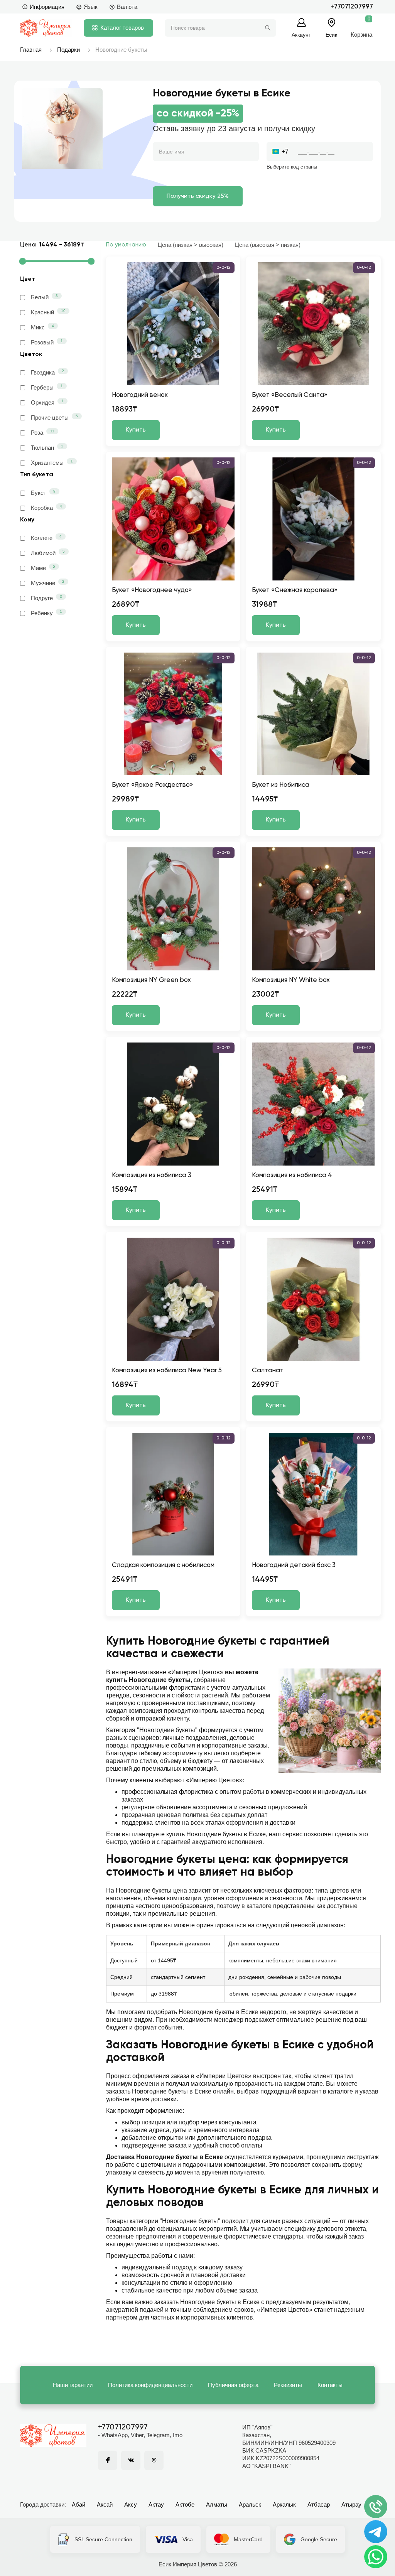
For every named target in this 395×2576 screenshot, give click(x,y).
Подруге (46, 598)
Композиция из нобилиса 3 (152, 1175)
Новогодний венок (140, 395)
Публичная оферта (233, 2385)
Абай (78, 2504)
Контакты (330, 2385)
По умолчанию (126, 245)
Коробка (46, 508)
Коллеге (46, 538)
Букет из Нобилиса (281, 785)
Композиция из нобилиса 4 (292, 1175)
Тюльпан (47, 447)
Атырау (351, 2504)
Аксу (131, 2504)
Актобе (185, 2504)
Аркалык (284, 2504)
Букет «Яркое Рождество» (153, 785)
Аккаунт (301, 35)
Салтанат (268, 1371)
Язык (91, 7)
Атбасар (319, 2504)
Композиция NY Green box (151, 980)
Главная (31, 50)
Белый (44, 297)
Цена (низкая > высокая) (191, 245)
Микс (42, 327)
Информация (47, 7)
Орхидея (47, 402)
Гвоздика (47, 372)
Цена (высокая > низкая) (268, 245)
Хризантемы (52, 462)
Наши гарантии (73, 2385)
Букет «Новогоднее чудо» (152, 590)
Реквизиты (288, 2385)
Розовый (47, 342)
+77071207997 (352, 7)
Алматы (217, 2504)
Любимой (48, 553)
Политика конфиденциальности (150, 2385)
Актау (156, 2504)
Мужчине (48, 583)
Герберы (47, 387)
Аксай (105, 2504)
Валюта (127, 7)
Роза (43, 432)
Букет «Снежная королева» (295, 590)
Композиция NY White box (291, 980)
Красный (48, 312)
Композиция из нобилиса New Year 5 (167, 1371)
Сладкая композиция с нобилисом (163, 1565)
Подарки (68, 50)
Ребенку (46, 613)
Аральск (250, 2504)
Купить (136, 430)
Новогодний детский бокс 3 (294, 1565)
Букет (43, 493)
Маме (43, 568)
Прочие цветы (54, 417)
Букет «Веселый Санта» (290, 395)
